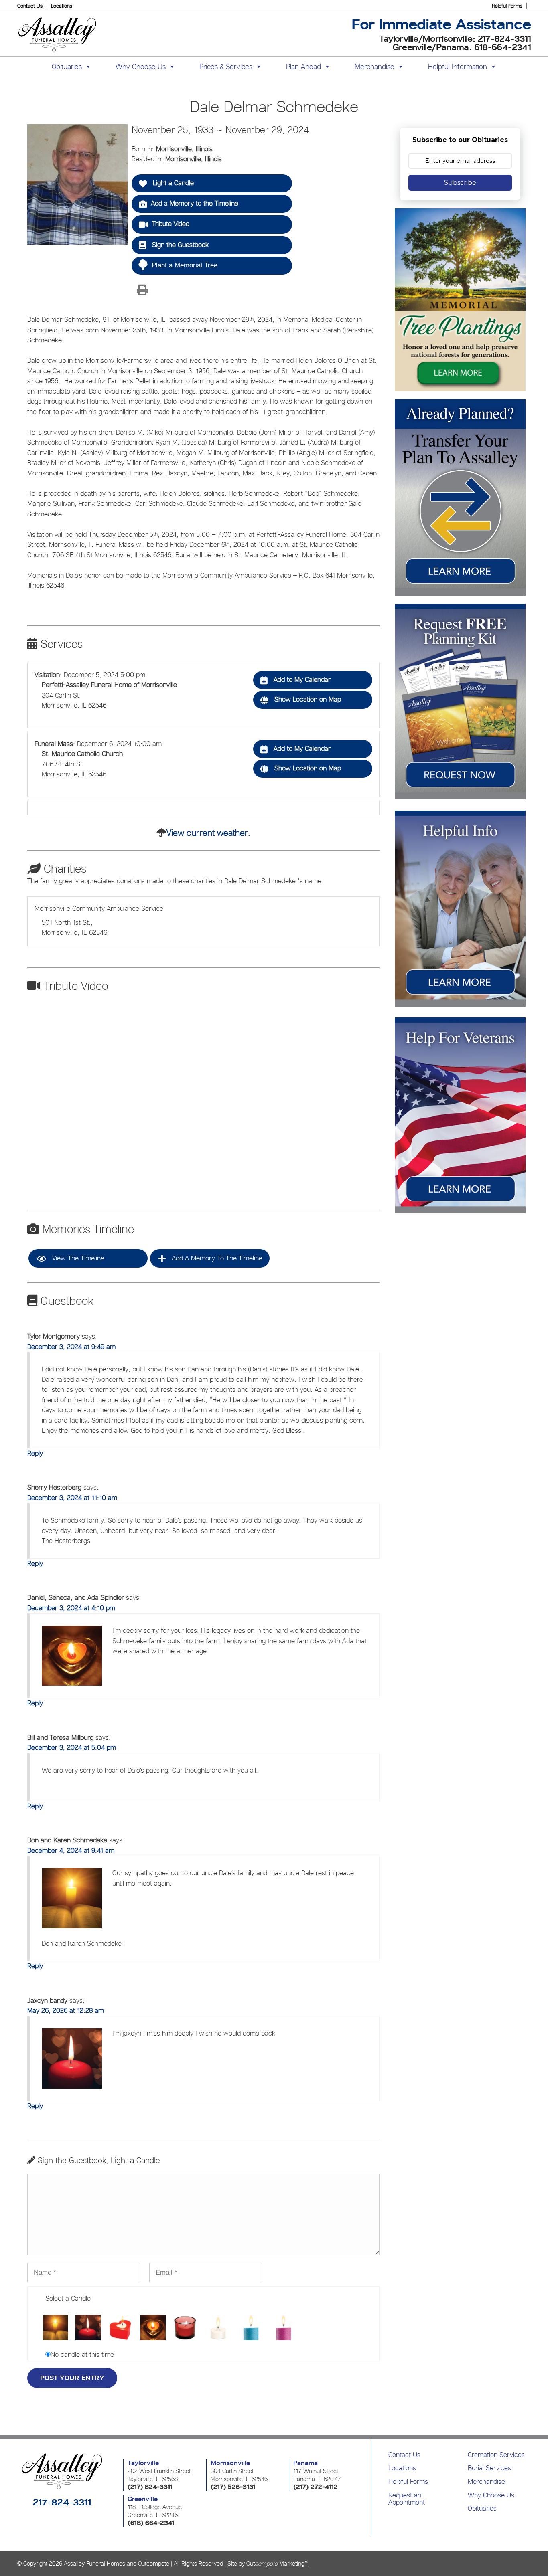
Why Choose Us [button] (141, 66)
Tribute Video (171, 224)
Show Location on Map (307, 699)
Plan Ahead (303, 66)
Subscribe (460, 183)
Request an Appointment (407, 2499)
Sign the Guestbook (179, 245)
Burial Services (489, 2468)
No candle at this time (82, 2354)
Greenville (143, 2499)
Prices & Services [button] (226, 66)
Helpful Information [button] (458, 66)
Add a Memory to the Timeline (195, 203)
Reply (35, 1453)
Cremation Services (496, 2455)
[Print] (142, 291)
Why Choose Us (491, 2495)
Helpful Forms (507, 6)
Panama (305, 2463)
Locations (62, 6)
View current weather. (208, 833)
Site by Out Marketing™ (268, 2563)
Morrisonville (230, 2463)
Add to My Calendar (301, 679)
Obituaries (482, 2508)
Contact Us (30, 6)
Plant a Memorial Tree (185, 265)
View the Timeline (77, 1258)
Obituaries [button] (67, 66)
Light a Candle (172, 183)
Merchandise (374, 66)
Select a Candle (68, 2298)
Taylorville (143, 2463)
